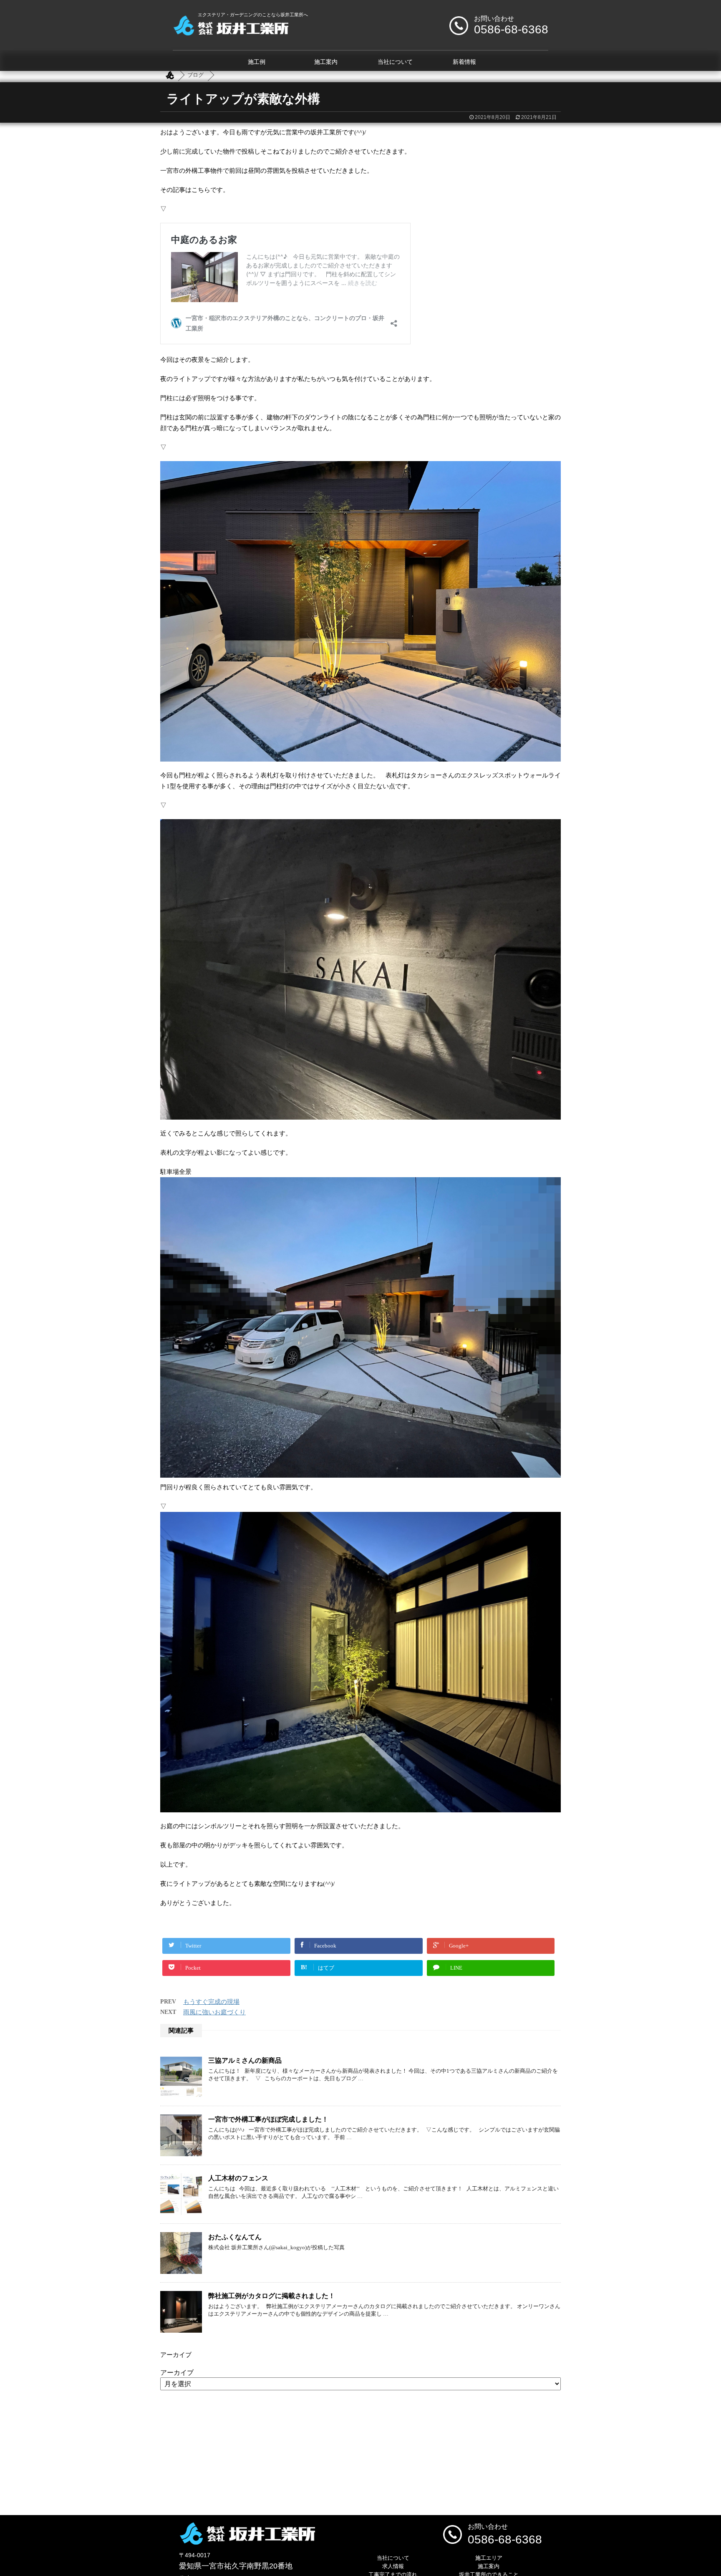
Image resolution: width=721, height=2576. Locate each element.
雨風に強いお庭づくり (214, 2012)
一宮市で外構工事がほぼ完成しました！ (268, 2119)
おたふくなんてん (235, 2237)
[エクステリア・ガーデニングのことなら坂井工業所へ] (231, 32)
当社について (395, 62)
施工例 (257, 62)
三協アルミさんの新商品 (245, 2060)
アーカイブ (177, 2373)
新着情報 (464, 62)
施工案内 (326, 62)
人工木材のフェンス (238, 2178)
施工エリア (489, 2558)
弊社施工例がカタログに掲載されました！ (272, 2296)
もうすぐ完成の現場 (211, 2002)
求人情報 (393, 2566)
